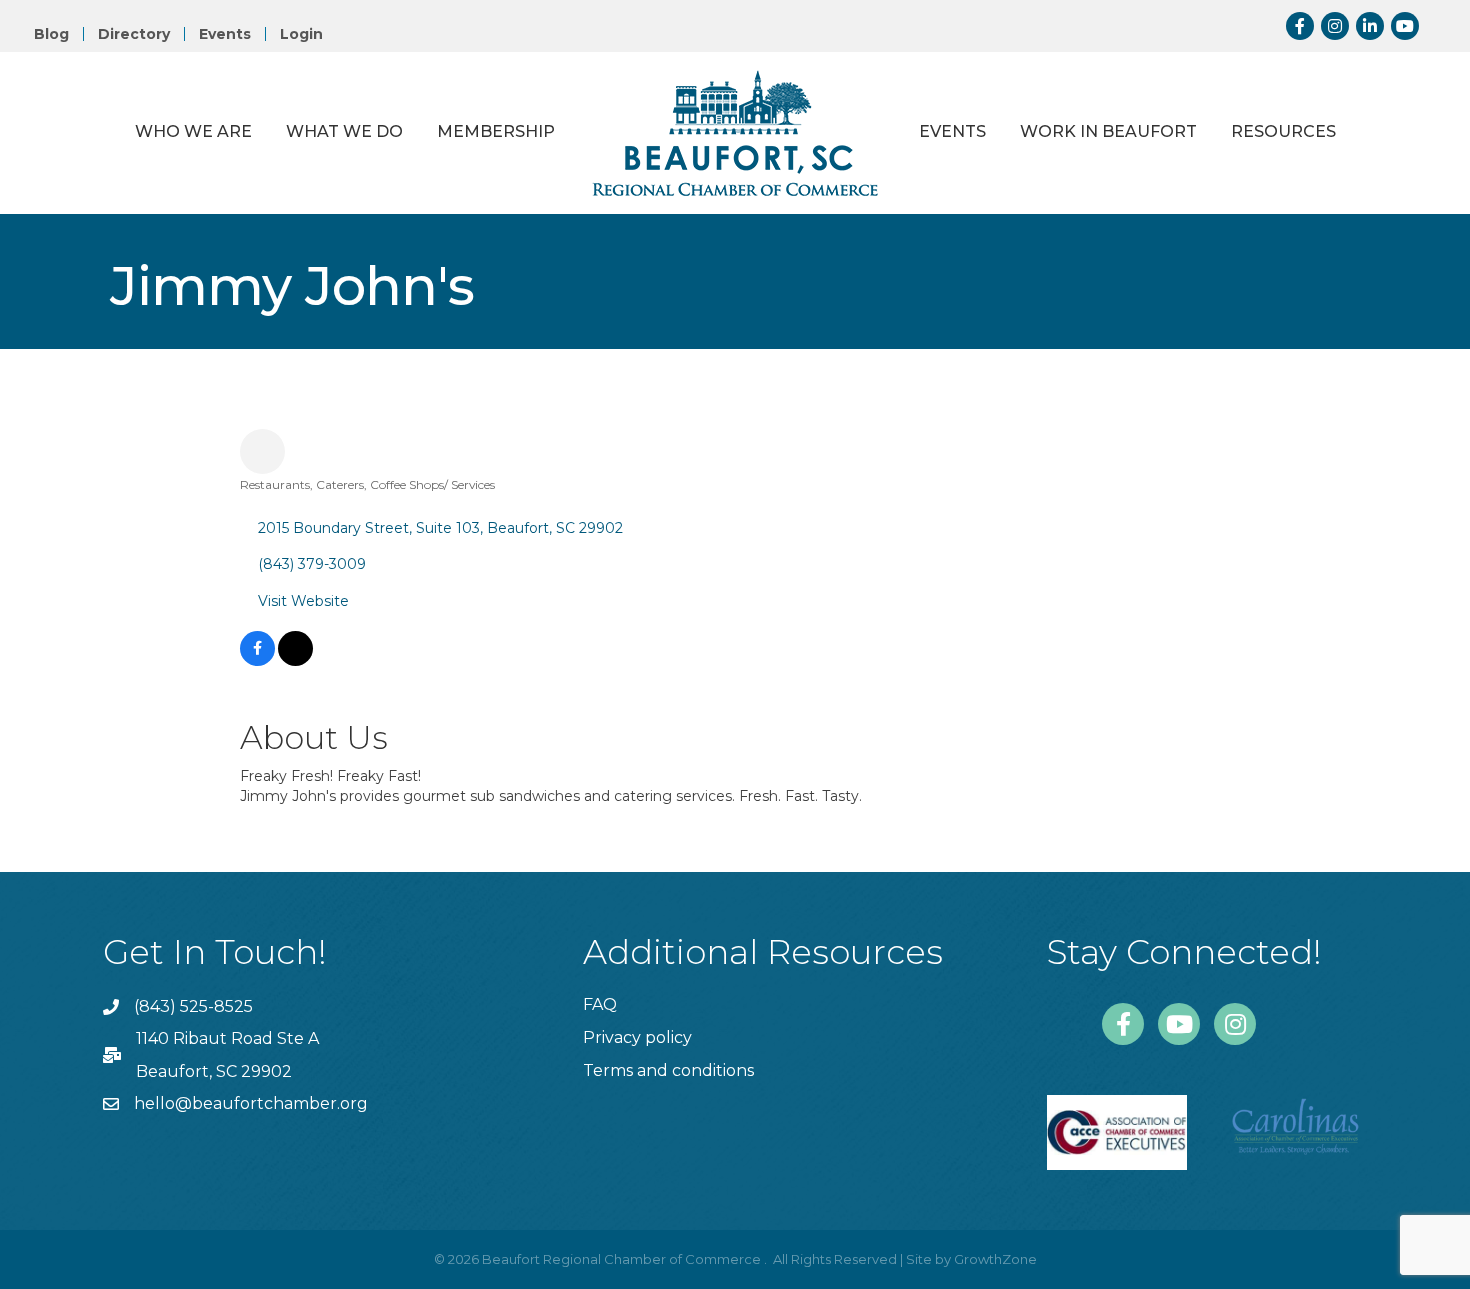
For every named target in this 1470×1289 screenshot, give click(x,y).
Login (301, 34)
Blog (51, 34)
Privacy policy (637, 1037)
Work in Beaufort (1108, 131)
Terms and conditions (668, 1070)
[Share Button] (262, 451)
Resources (1283, 131)
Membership (496, 131)
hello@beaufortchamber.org (251, 1103)
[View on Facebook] (257, 661)
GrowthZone (995, 1259)
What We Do (344, 131)
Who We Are (193, 131)
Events (225, 34)
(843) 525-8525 (193, 1006)
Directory (134, 34)
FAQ (600, 1004)
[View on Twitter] (295, 661)
